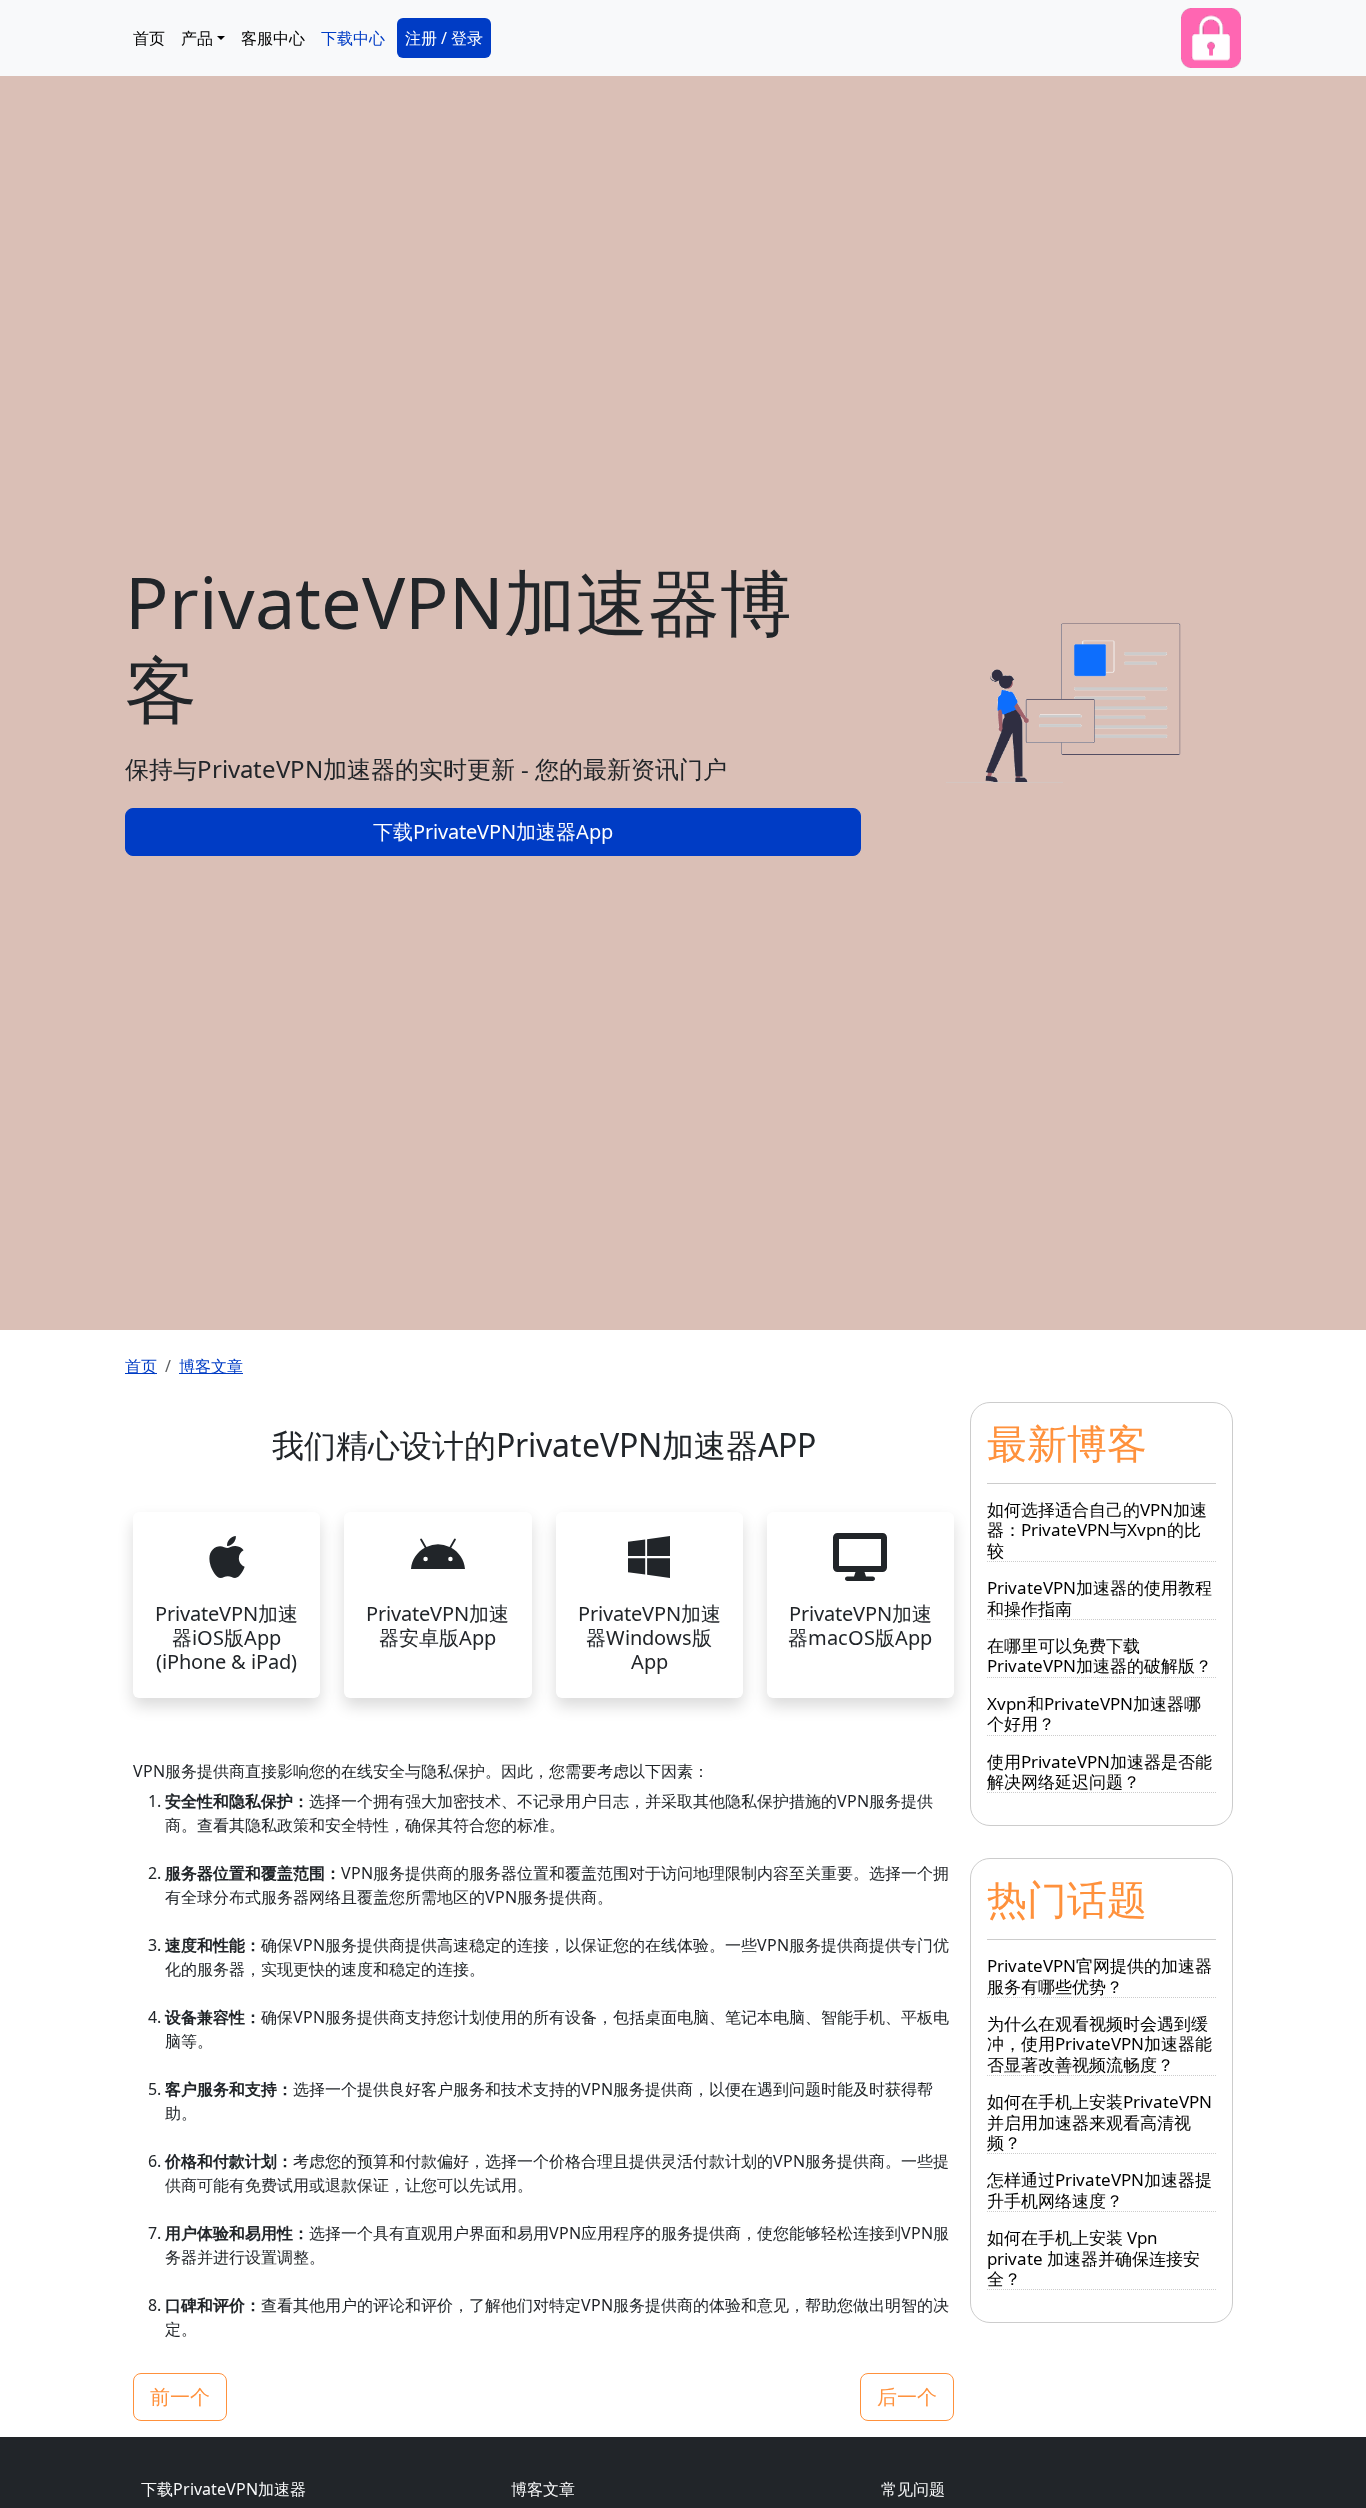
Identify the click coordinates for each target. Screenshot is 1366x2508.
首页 (149, 38)
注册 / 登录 (444, 38)
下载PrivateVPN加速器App (493, 831)
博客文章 (211, 1366)
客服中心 (273, 38)
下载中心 (353, 38)
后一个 (907, 2396)
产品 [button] (197, 38)
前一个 (180, 2396)
